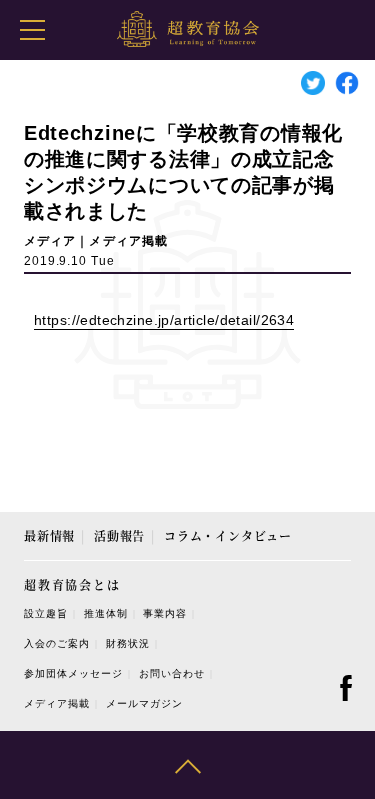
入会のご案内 (57, 643)
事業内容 (165, 613)
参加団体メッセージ (73, 673)
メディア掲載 (57, 703)
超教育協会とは (72, 584)
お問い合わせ (172, 673)
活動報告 (119, 535)
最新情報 (49, 535)
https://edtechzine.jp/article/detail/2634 (164, 320)
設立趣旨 (46, 613)
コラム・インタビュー (228, 535)
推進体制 (106, 613)
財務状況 (128, 643)
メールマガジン (144, 703)
